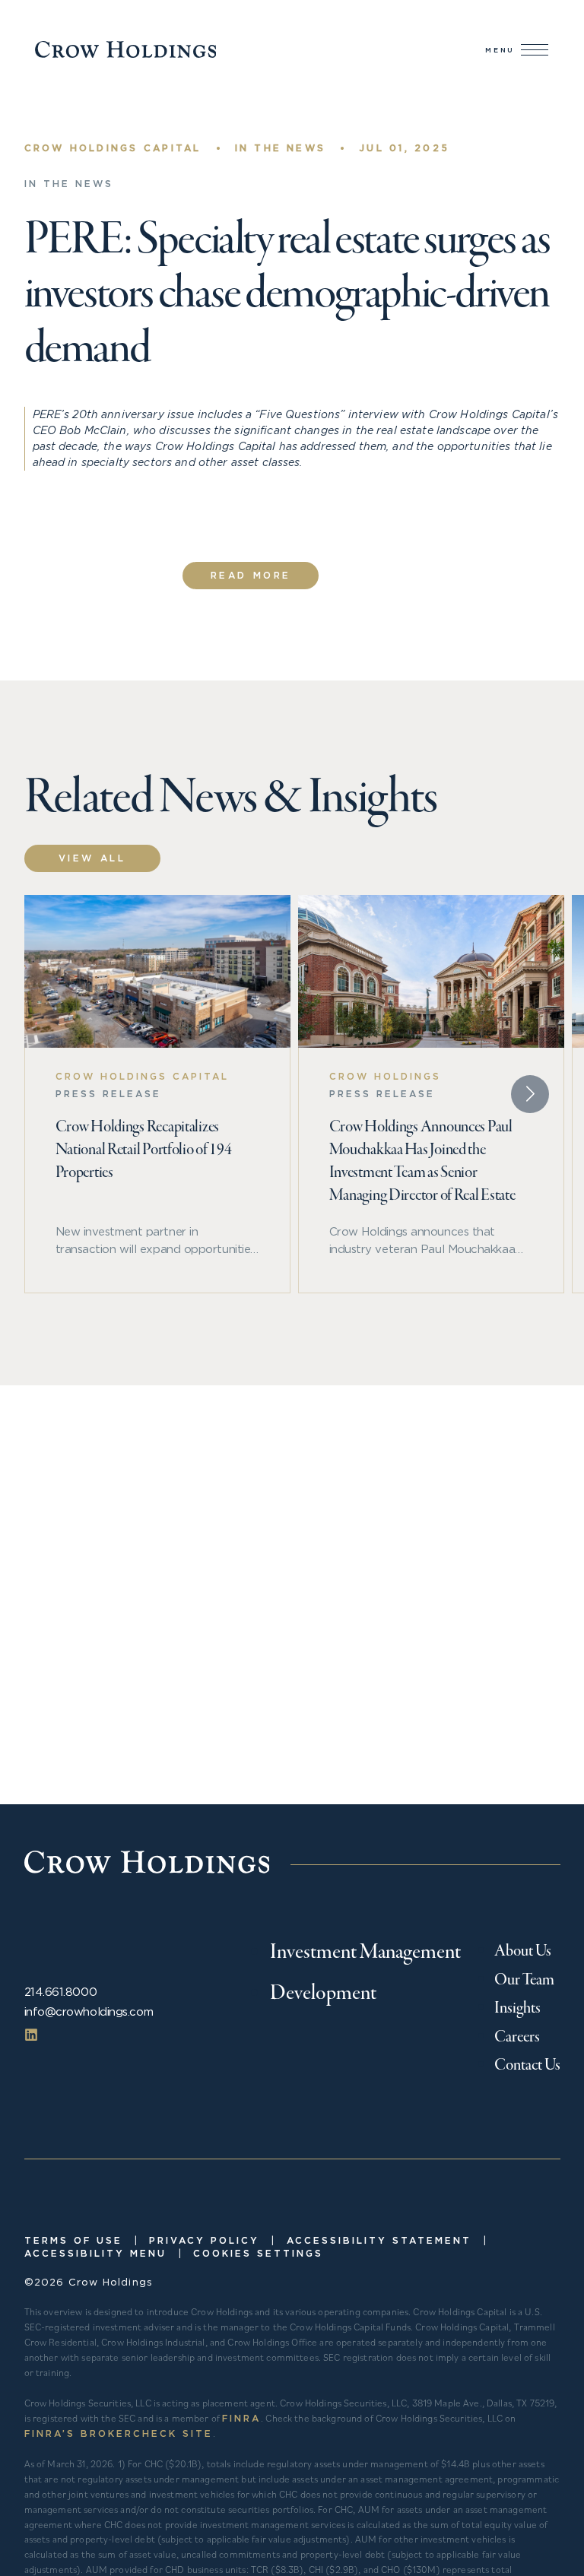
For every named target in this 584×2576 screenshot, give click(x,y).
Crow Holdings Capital (113, 148)
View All (92, 858)
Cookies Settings (258, 2253)
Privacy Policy (204, 2240)
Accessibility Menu (95, 2253)
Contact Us (527, 2065)
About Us (523, 1951)
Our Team (524, 1980)
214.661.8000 (61, 1992)
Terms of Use (73, 2240)
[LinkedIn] (31, 2034)
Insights (517, 2008)
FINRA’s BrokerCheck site (119, 2433)
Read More (251, 575)
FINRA (241, 2418)
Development (323, 1994)
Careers (517, 2037)
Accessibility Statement (379, 2240)
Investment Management (365, 1953)
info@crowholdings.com (89, 2011)
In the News (281, 148)
